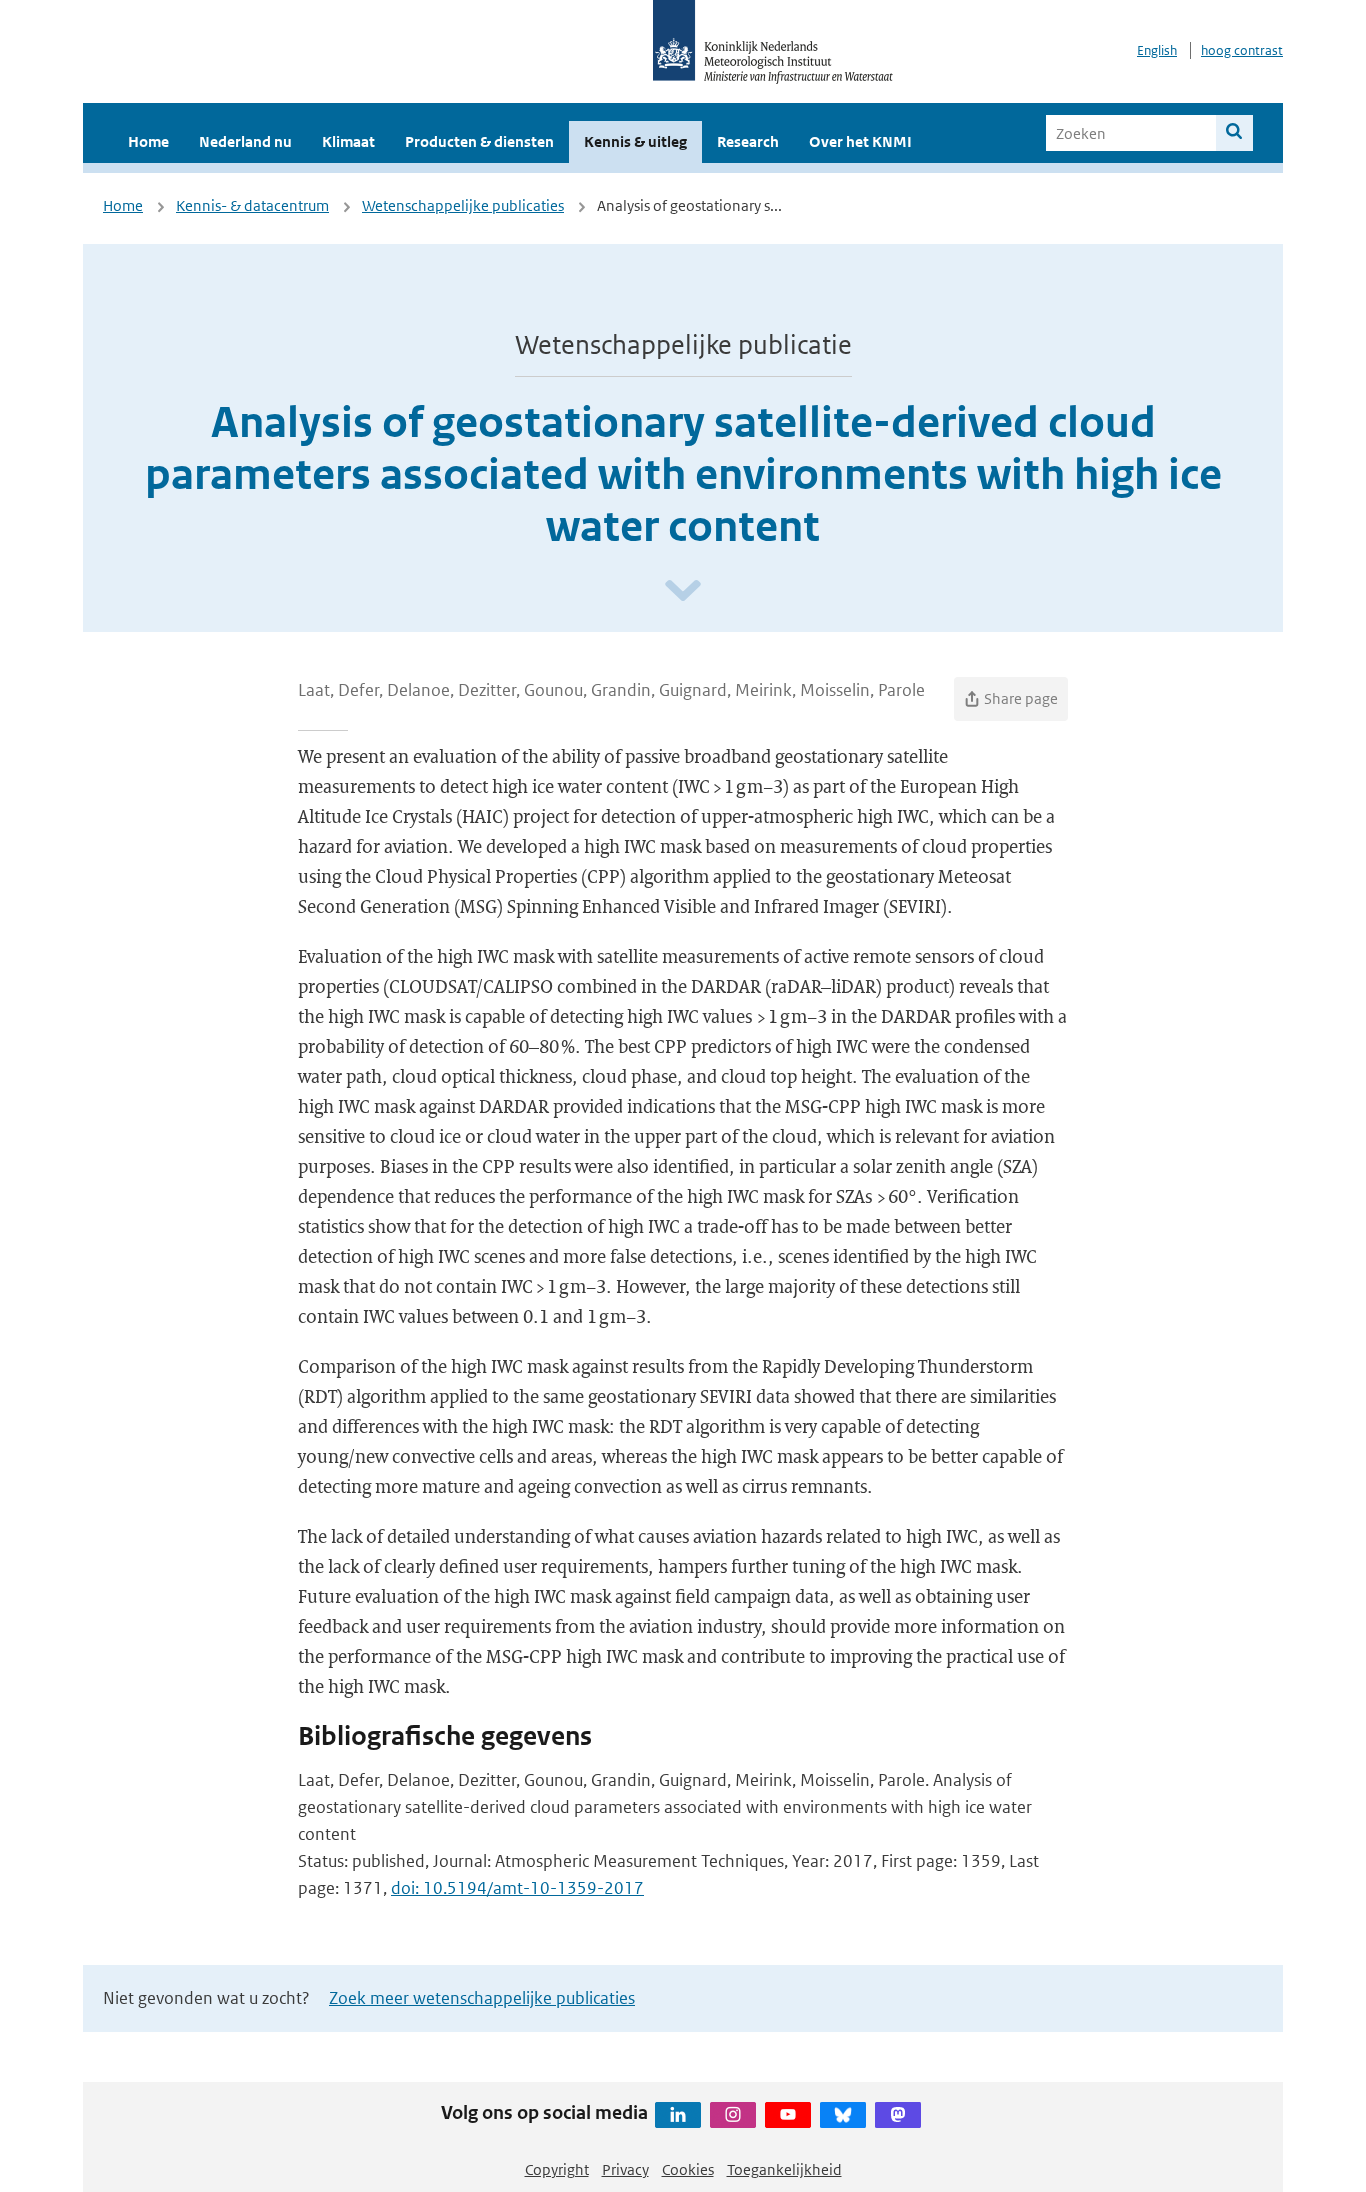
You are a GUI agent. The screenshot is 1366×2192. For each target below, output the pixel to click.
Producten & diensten (479, 141)
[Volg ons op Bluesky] (843, 2115)
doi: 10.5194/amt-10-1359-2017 (517, 1888)
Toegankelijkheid (784, 2169)
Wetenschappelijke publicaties (463, 205)
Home (148, 141)
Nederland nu (245, 141)
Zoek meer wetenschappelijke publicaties (482, 1998)
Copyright (557, 2169)
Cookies (688, 2169)
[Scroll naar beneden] (683, 591)
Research (748, 141)
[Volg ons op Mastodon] (898, 2115)
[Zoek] (1234, 133)
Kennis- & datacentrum (252, 205)
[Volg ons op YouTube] (788, 2115)
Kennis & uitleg (635, 141)
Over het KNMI (860, 141)
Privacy (625, 2169)
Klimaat (348, 141)
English (1157, 50)
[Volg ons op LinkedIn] (678, 2115)
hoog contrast (1242, 50)
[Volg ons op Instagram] (733, 2115)
